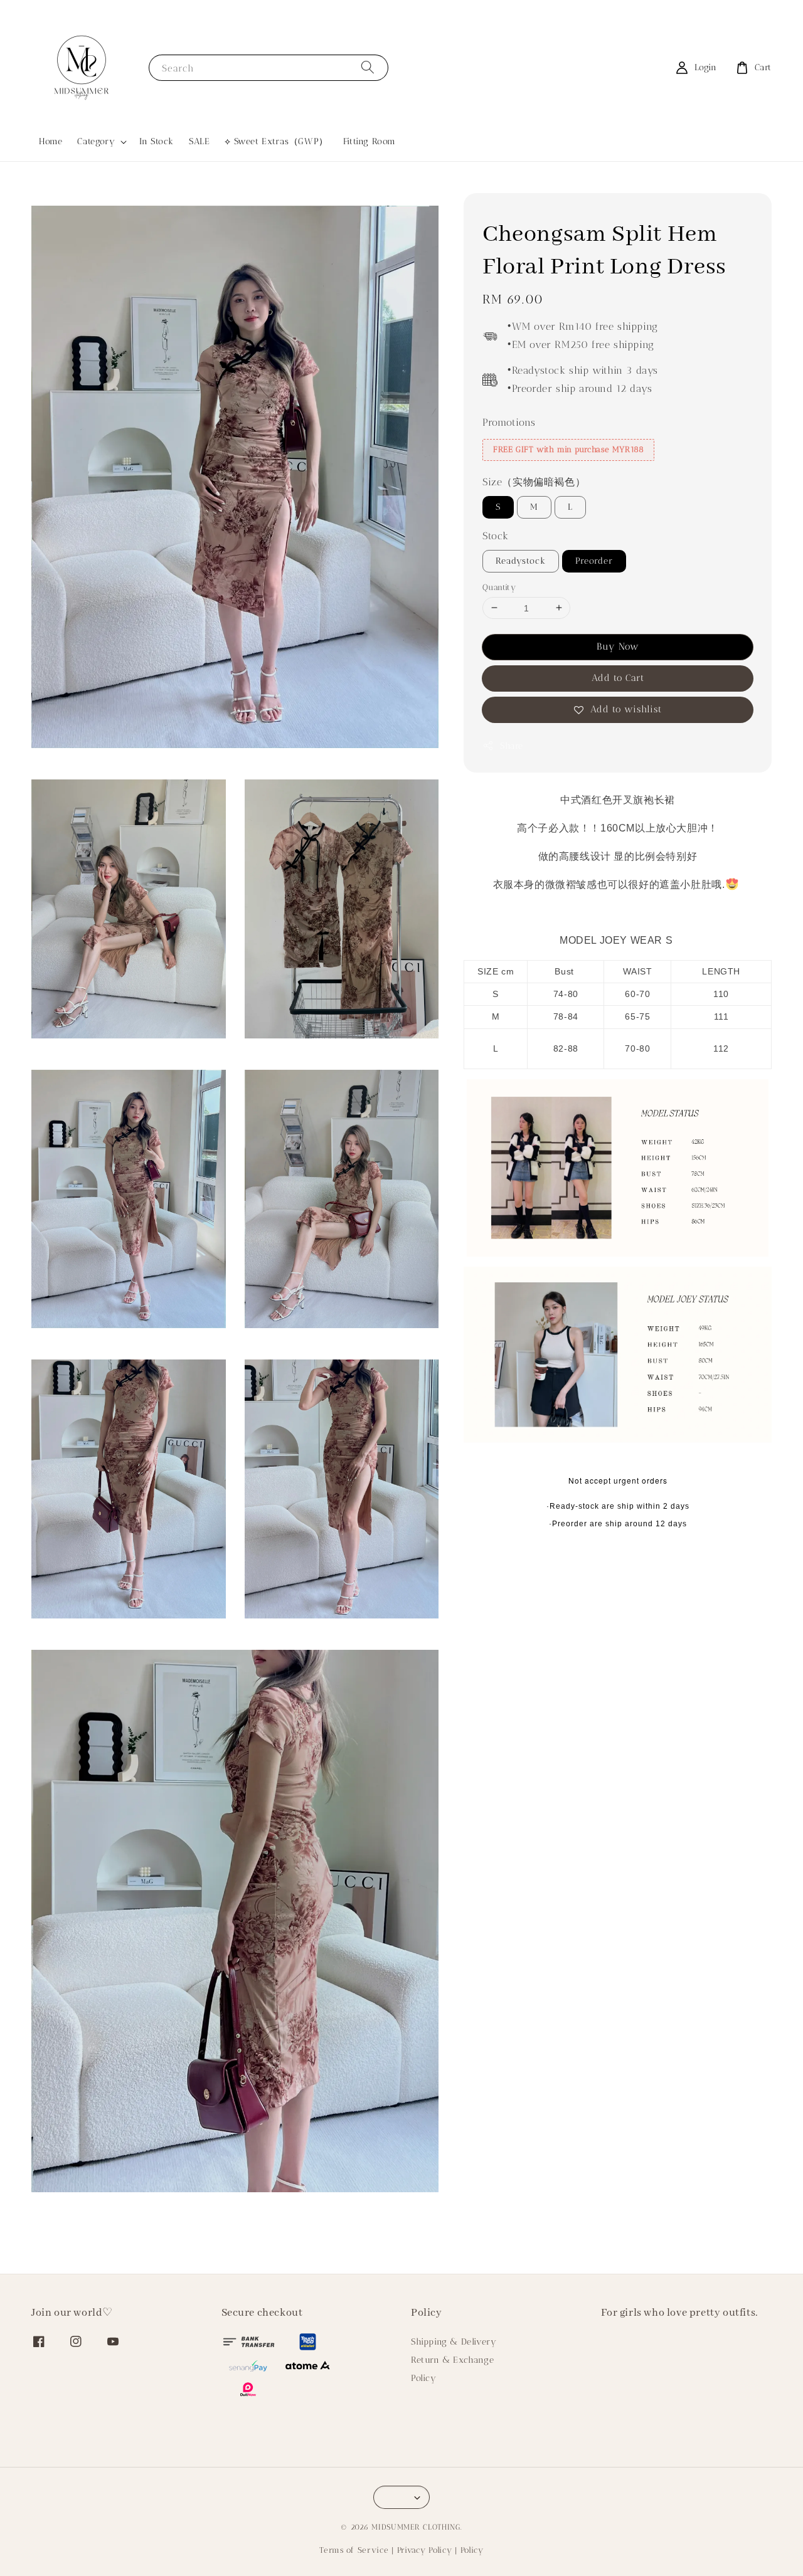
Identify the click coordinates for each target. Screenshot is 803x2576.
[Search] (368, 67)
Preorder (594, 560)
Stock (496, 536)
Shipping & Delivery (454, 2342)
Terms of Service (354, 2550)
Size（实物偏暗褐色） (534, 482)
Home (51, 141)
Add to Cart (618, 678)
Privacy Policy (425, 2550)
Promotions (509, 422)
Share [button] (512, 746)
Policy (424, 2378)
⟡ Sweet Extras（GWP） (276, 141)
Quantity (499, 587)
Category (96, 141)
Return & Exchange (452, 2360)
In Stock (157, 141)
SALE (199, 141)
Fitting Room (370, 141)
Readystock (521, 560)
